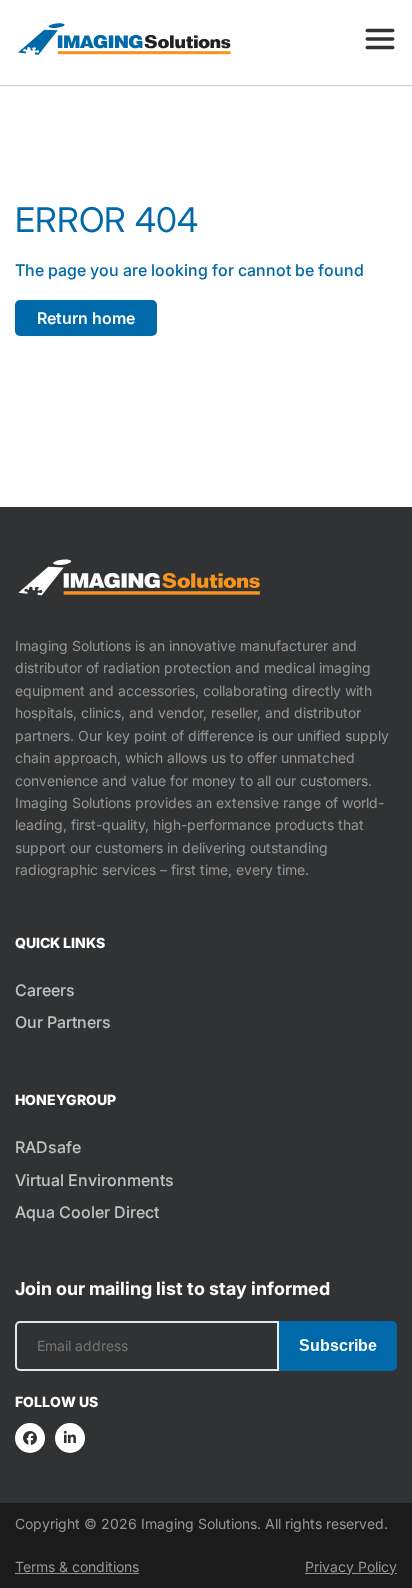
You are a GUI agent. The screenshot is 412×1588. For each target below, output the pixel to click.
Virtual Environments (94, 1180)
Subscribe (338, 1345)
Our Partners (63, 1022)
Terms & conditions (77, 1566)
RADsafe (48, 1147)
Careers (45, 990)
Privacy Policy (351, 1566)
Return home (86, 318)
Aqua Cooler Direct (87, 1212)
